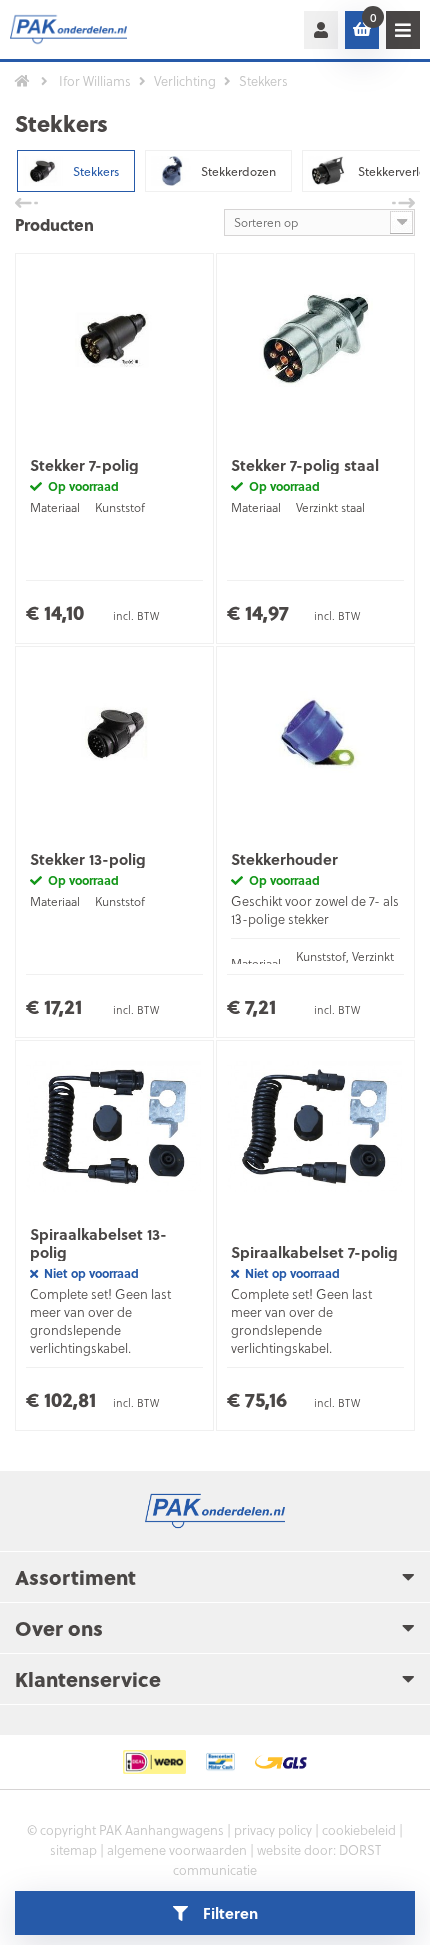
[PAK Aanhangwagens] (80, 29)
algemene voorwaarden (177, 1849)
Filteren (230, 1913)
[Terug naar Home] (22, 81)
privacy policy (273, 1829)
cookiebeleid (359, 1829)
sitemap (73, 1849)
